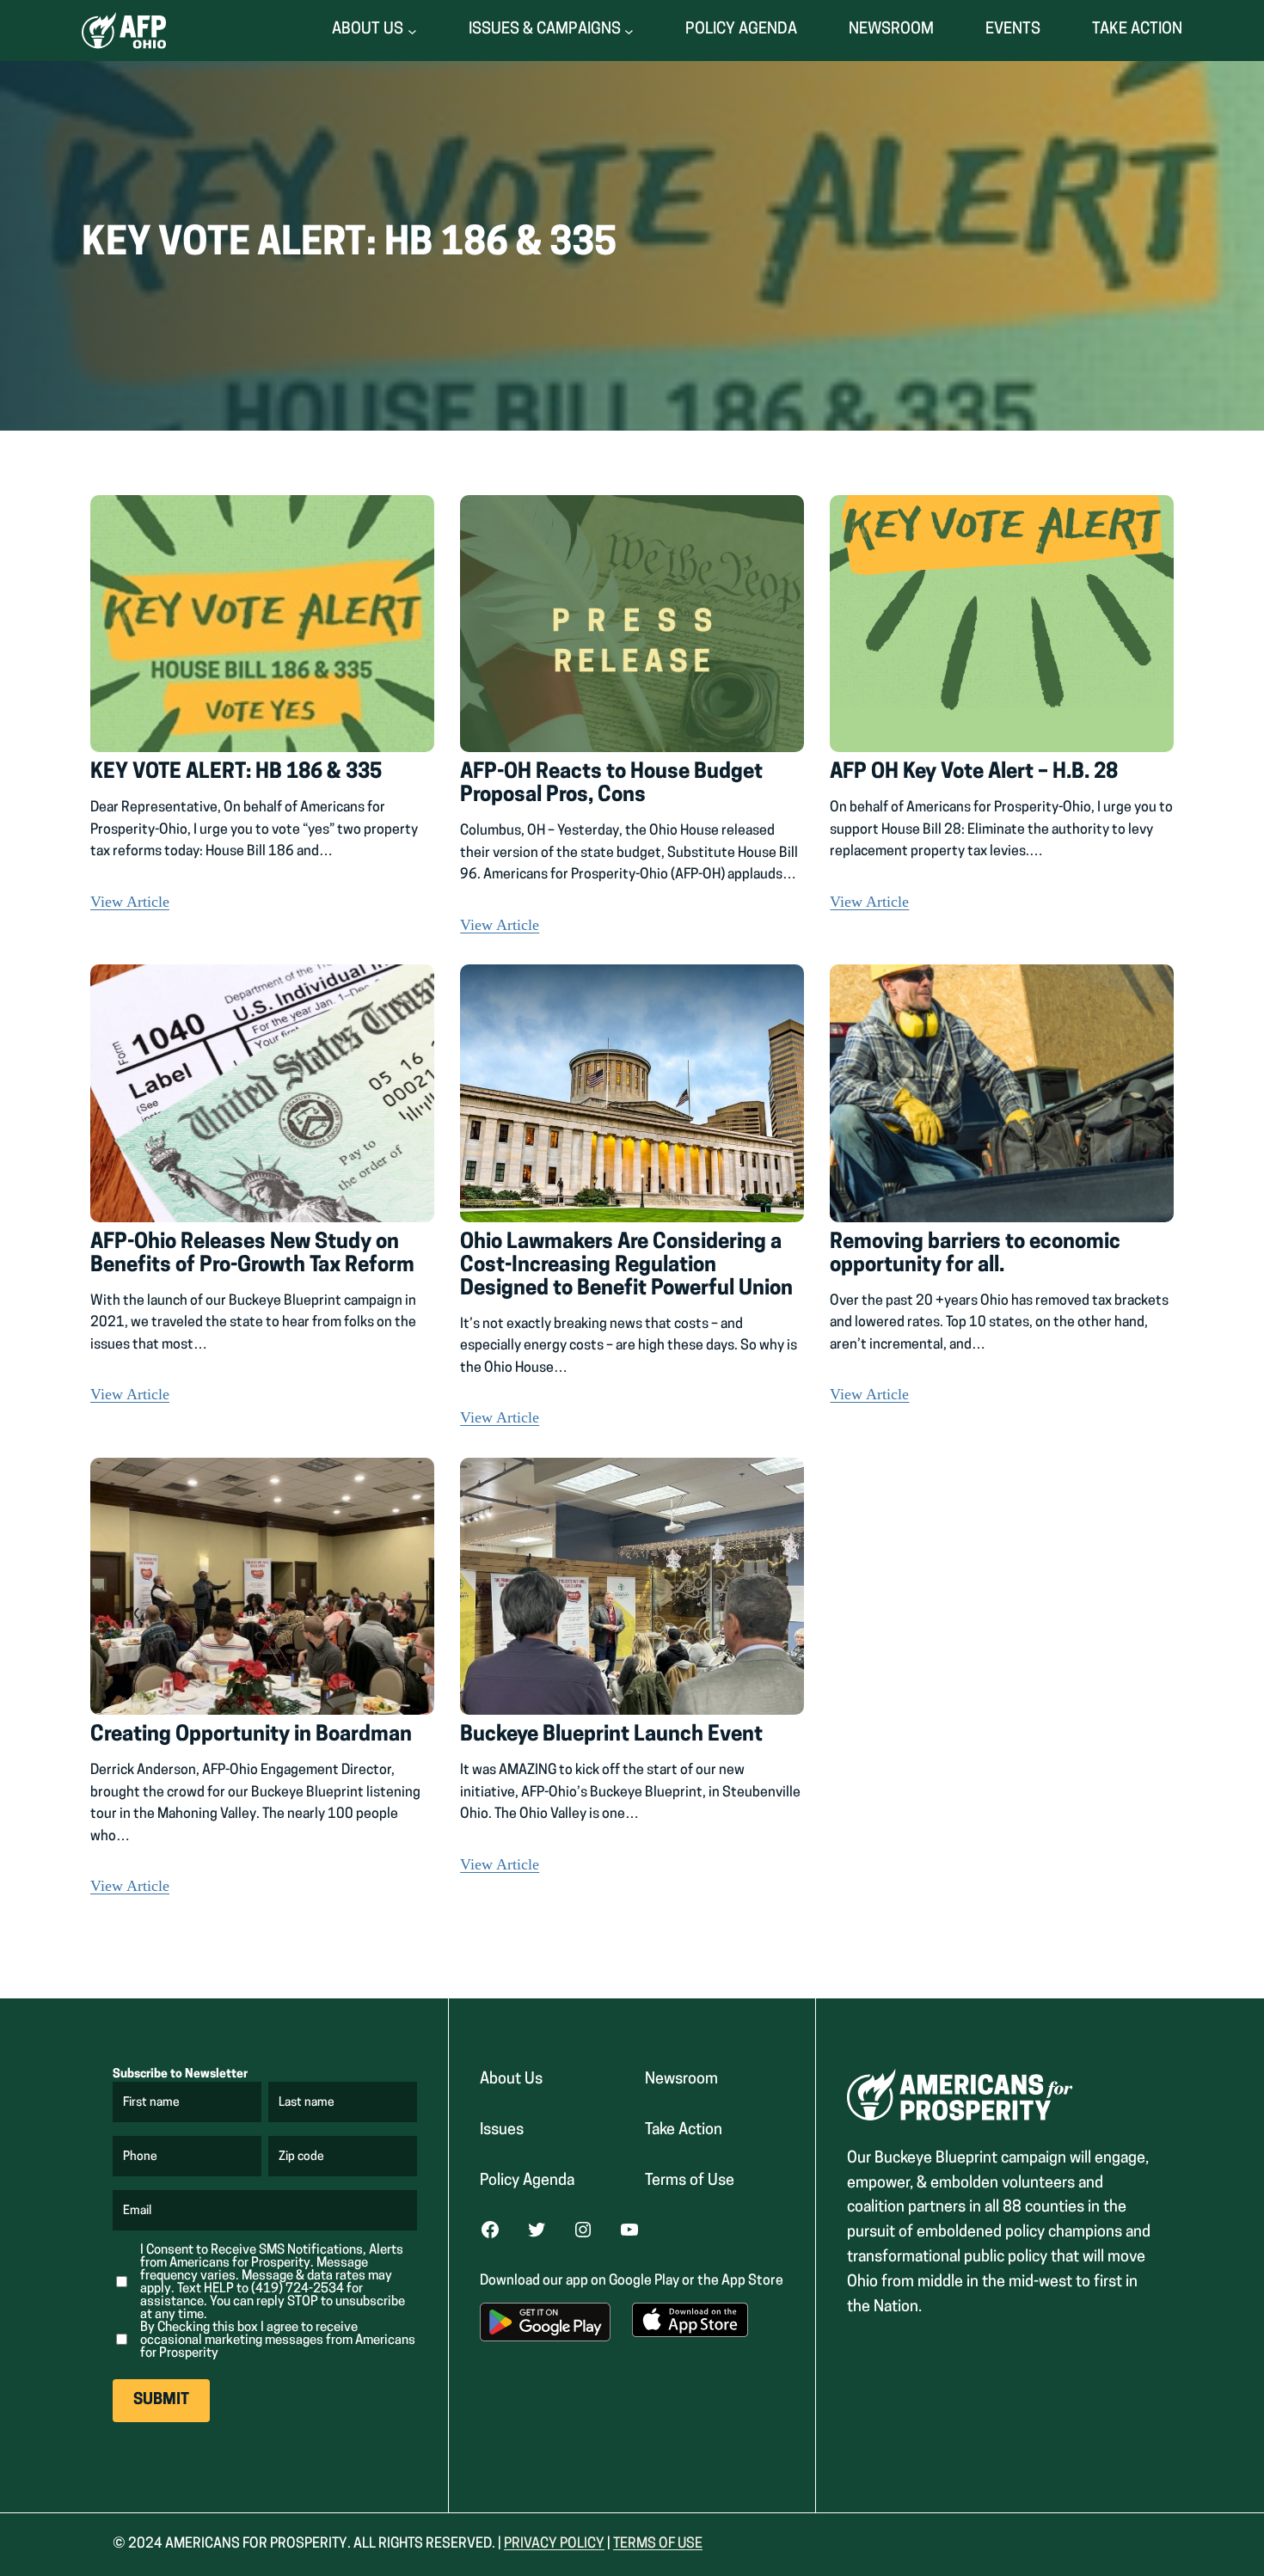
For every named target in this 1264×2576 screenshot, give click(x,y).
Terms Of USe (658, 2544)
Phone (140, 2157)
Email (138, 2212)
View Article (130, 902)
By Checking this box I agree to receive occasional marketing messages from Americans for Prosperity (278, 2341)
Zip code (302, 2157)
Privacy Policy (554, 2544)
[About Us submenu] (412, 31)
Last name (307, 2103)
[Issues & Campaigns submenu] (629, 31)
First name (152, 2103)
